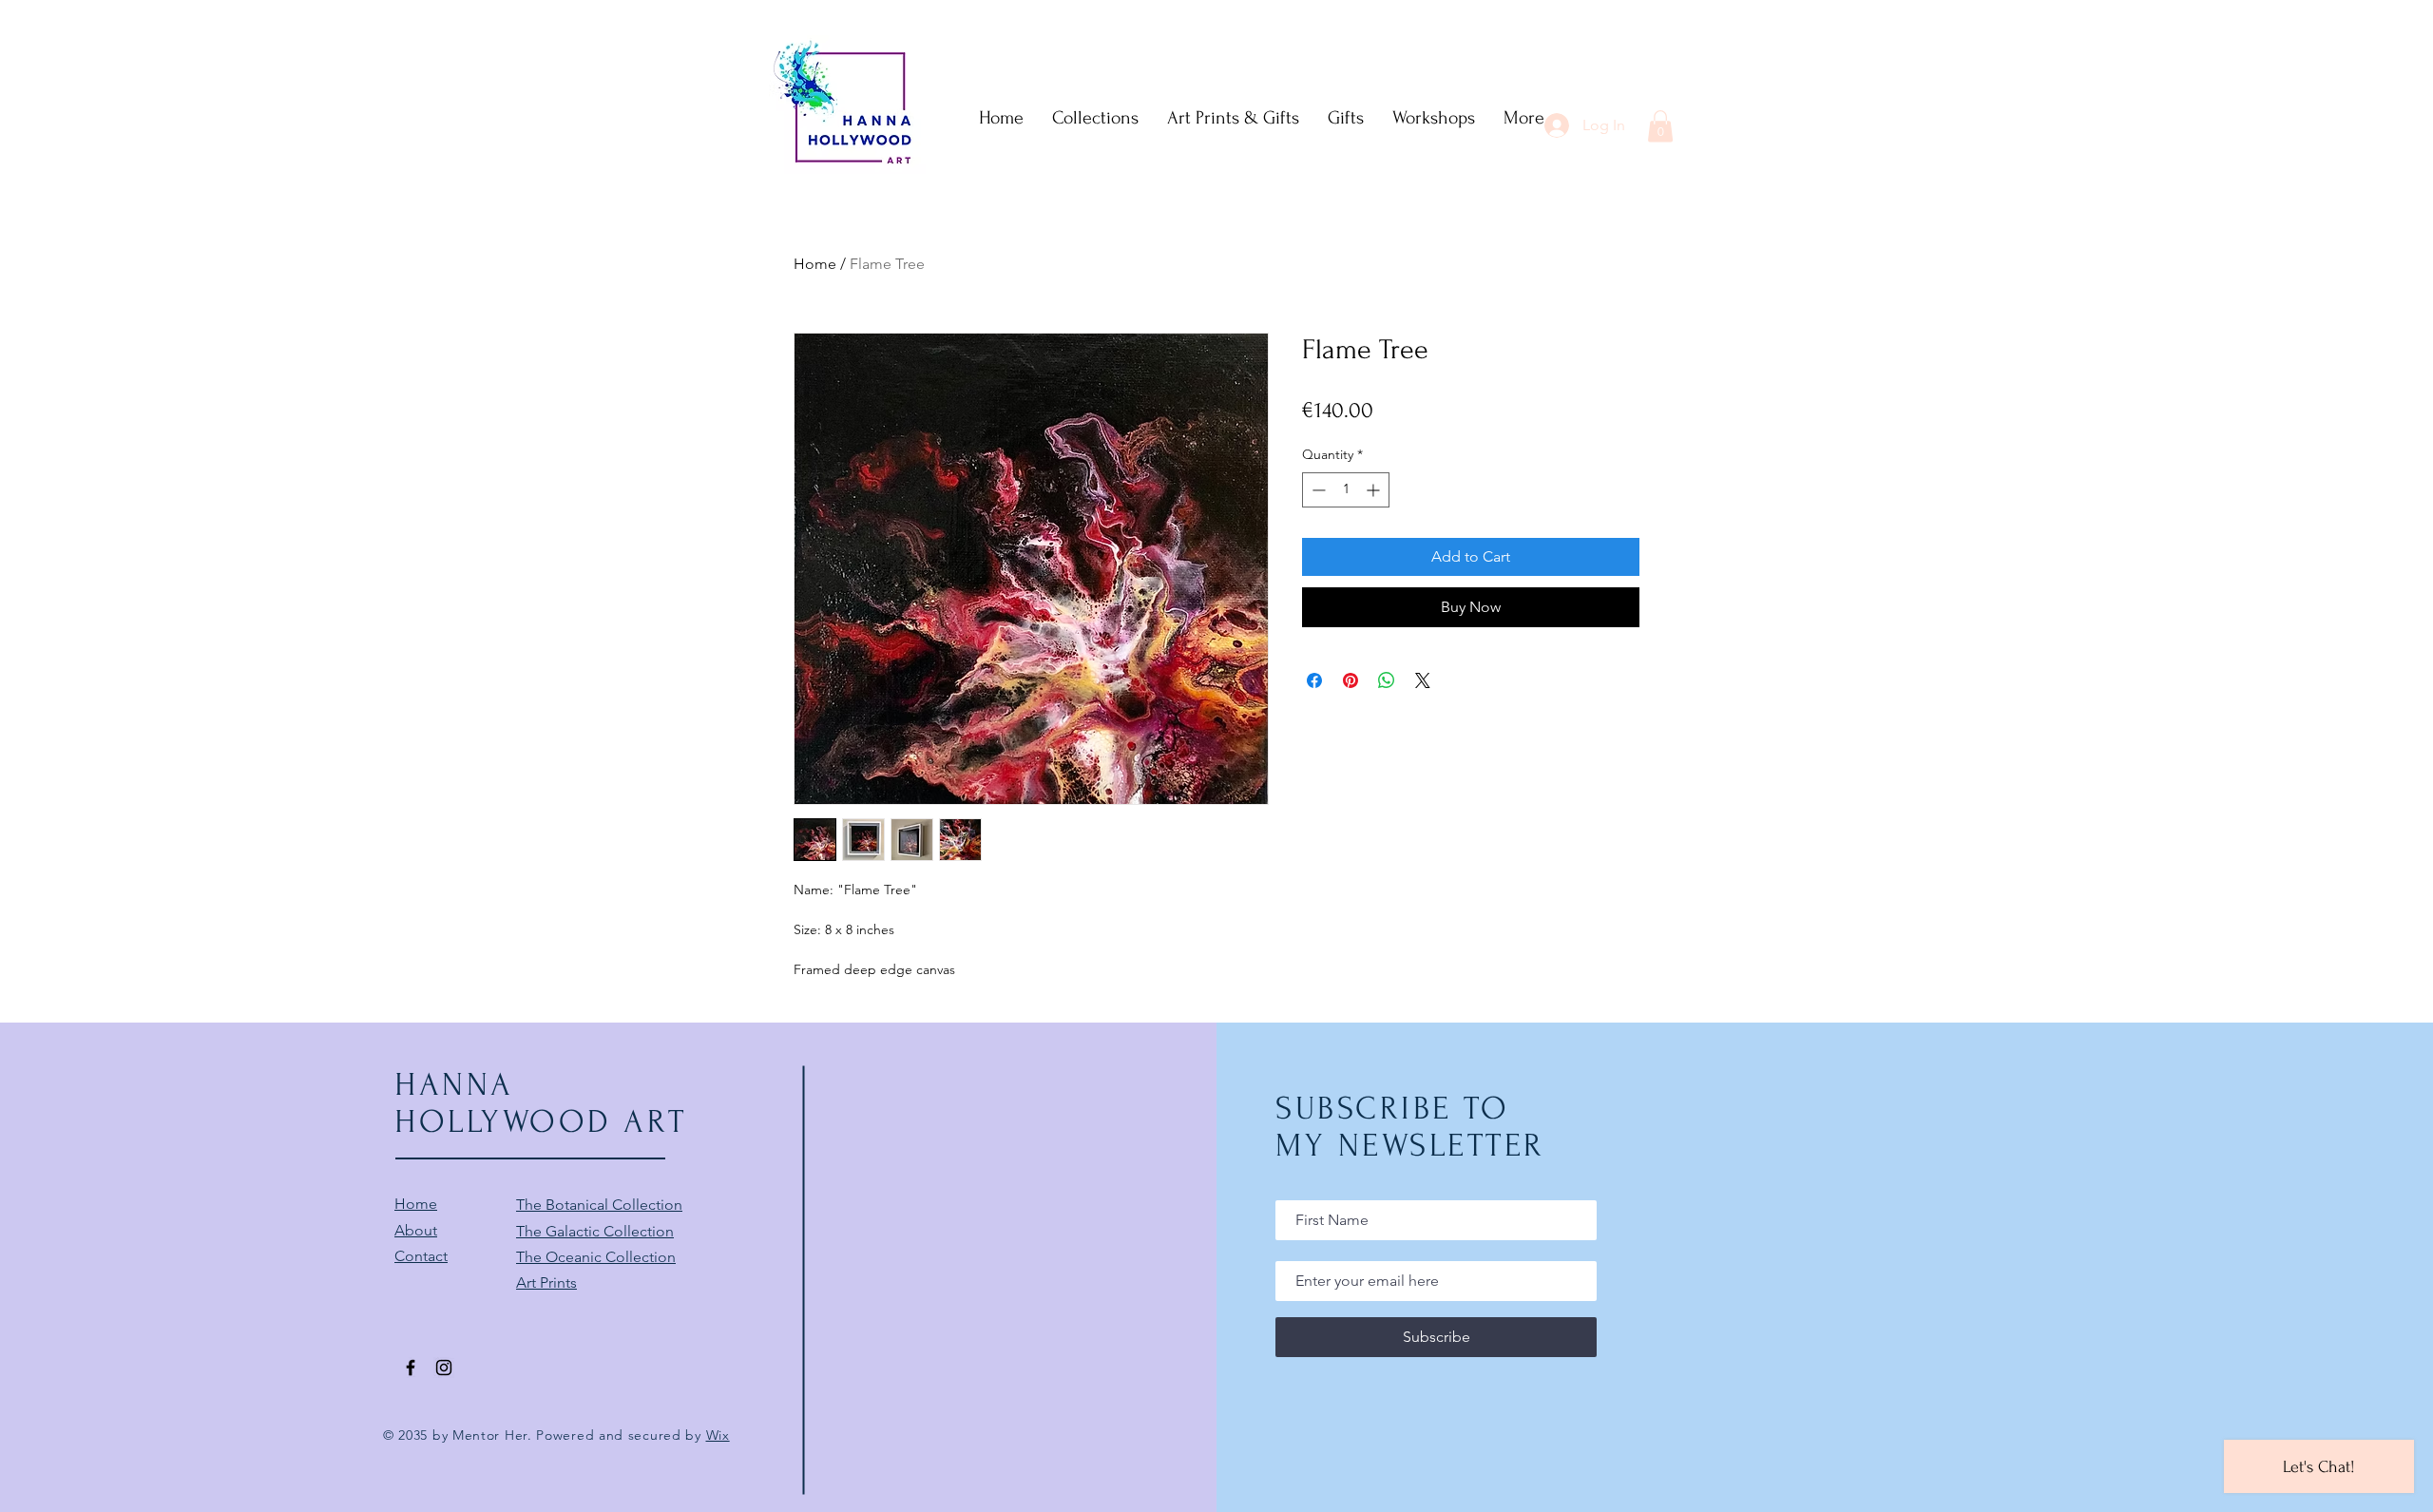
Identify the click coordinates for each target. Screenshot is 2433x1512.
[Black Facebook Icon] (411, 1368)
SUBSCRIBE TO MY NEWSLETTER (1410, 1127)
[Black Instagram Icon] (444, 1368)
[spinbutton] (1346, 490)
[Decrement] (1317, 490)
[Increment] (1375, 490)
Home (815, 264)
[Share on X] (1423, 680)
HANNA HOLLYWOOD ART (541, 1103)
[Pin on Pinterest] (1351, 680)
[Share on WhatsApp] (1387, 680)
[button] (1660, 126)
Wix (718, 1435)
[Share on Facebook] (1314, 680)
